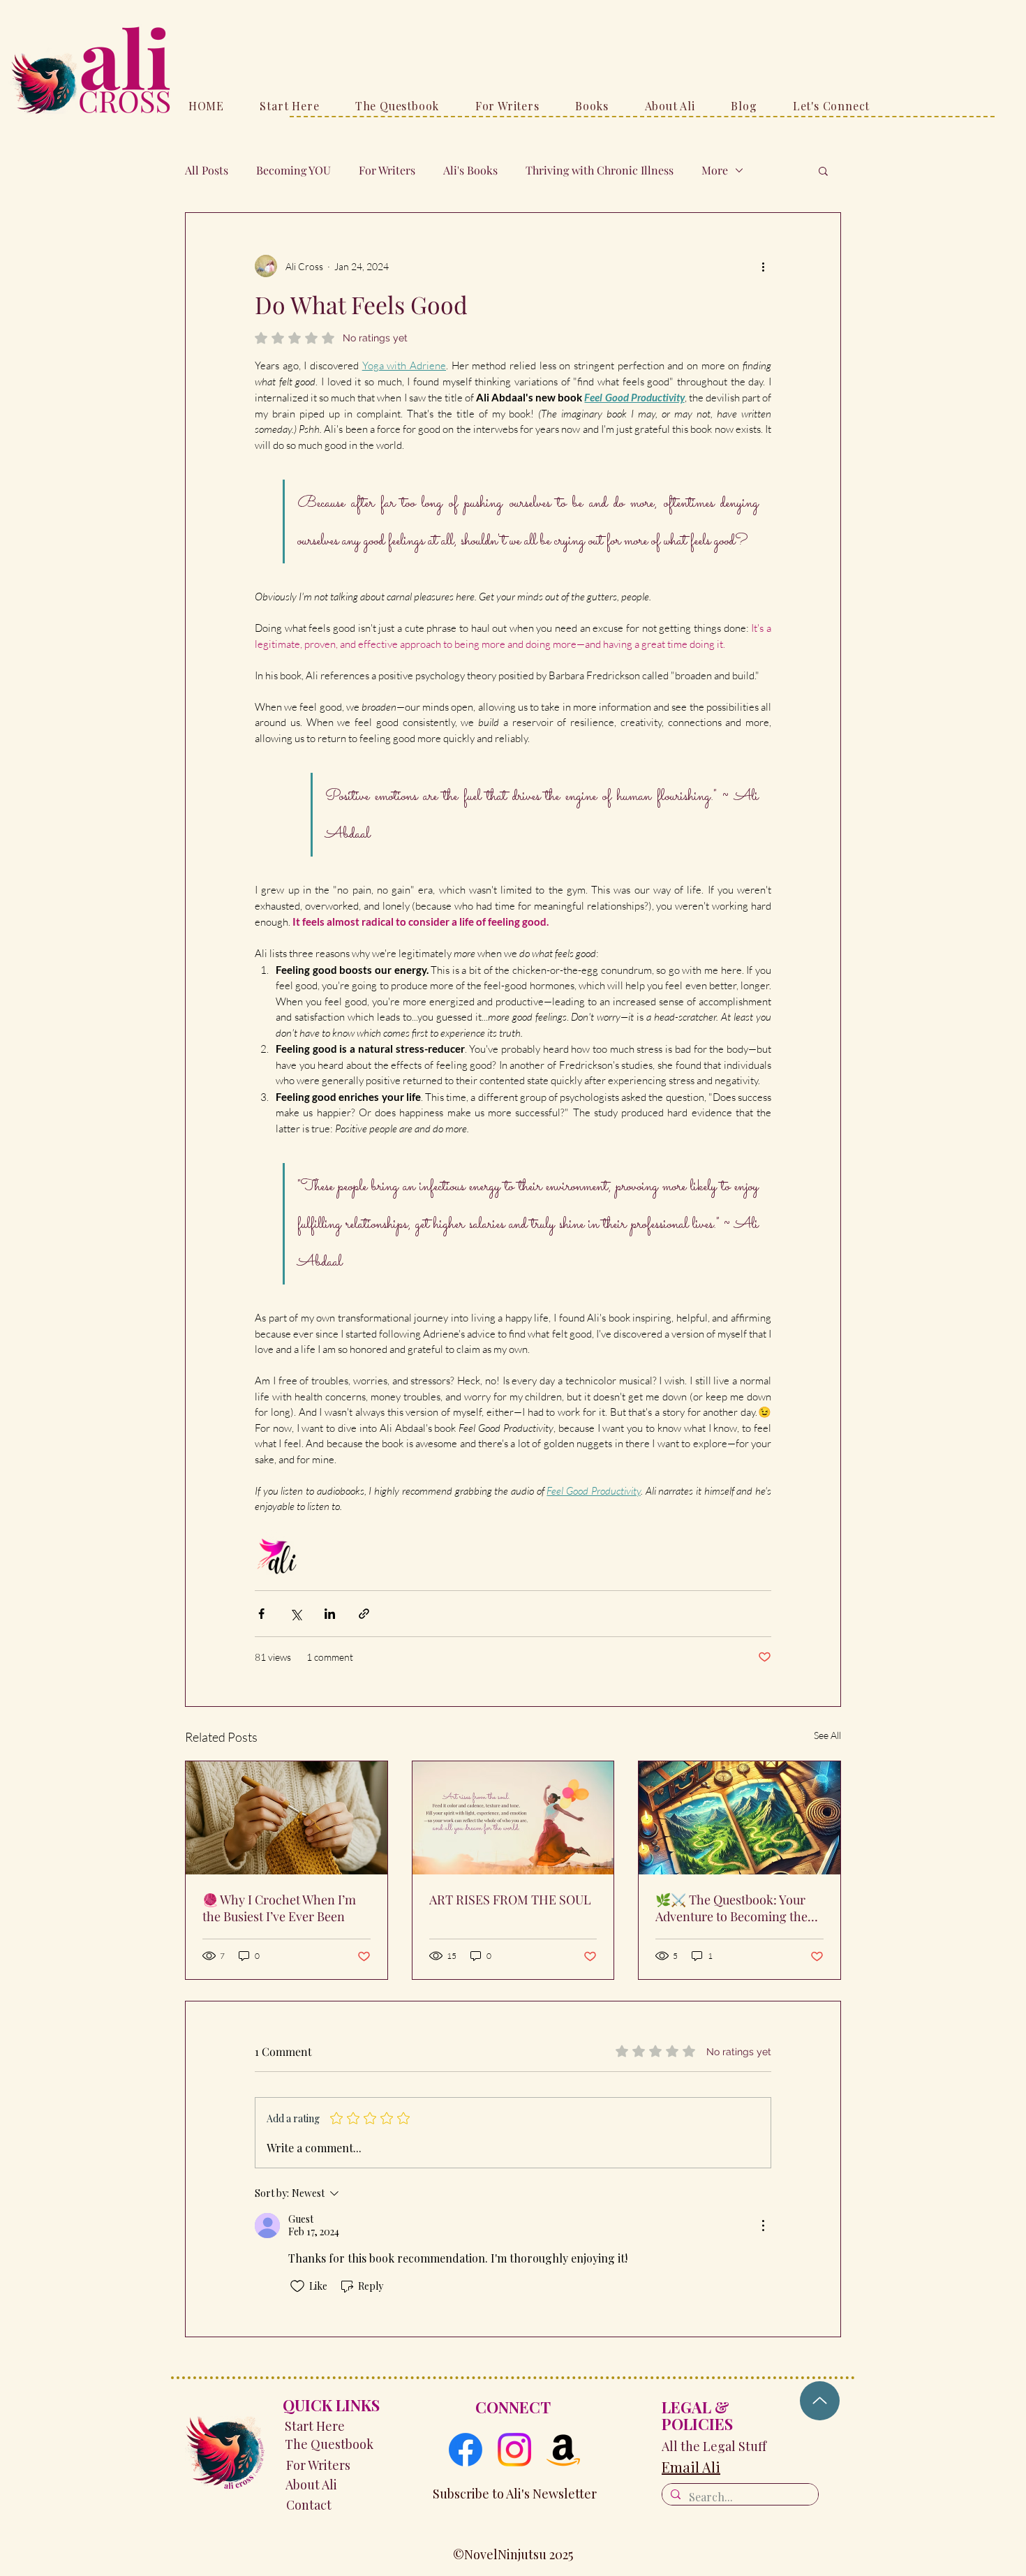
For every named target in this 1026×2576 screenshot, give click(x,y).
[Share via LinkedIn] (330, 1614)
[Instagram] (514, 2450)
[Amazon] (563, 2450)
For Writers (387, 170)
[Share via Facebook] (261, 1614)
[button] (823, 170)
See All (827, 1735)
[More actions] (763, 266)
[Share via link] (364, 1614)
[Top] (820, 2401)
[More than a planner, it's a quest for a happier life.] (739, 1818)
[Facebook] (466, 2450)
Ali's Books (470, 170)
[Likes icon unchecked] (297, 2286)
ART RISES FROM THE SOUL (510, 1900)
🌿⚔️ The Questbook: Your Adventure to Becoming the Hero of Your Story (731, 1908)
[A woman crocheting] (287, 1818)
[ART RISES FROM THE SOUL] (513, 1818)
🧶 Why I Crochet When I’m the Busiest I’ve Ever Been (279, 1908)
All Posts (207, 170)
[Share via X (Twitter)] (296, 1614)
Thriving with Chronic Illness (600, 170)
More (715, 170)
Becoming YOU (293, 170)
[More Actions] (763, 2226)
